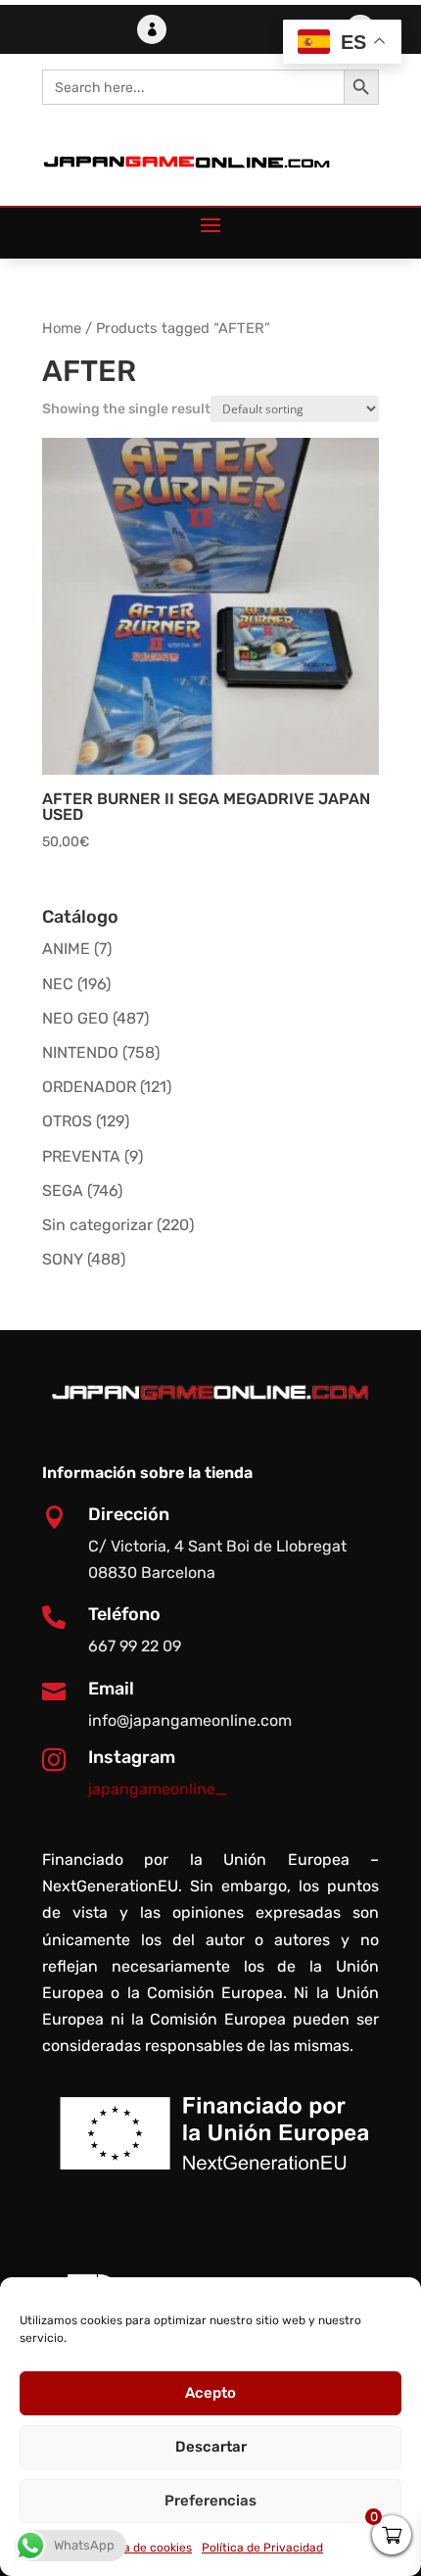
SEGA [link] (63, 1191)
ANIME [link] (66, 949)
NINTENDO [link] (80, 1052)
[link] (186, 186)
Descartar (211, 2447)
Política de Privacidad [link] (262, 2548)
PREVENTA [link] (81, 1156)
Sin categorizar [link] (97, 1225)
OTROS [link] (67, 1121)
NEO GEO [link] (75, 1018)
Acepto (210, 2393)
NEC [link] (58, 984)
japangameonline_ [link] (158, 1789)
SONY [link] (63, 1259)
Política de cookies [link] (140, 2548)
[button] (210, 224)
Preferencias (210, 2501)
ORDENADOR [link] (89, 1087)
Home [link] (62, 328)
